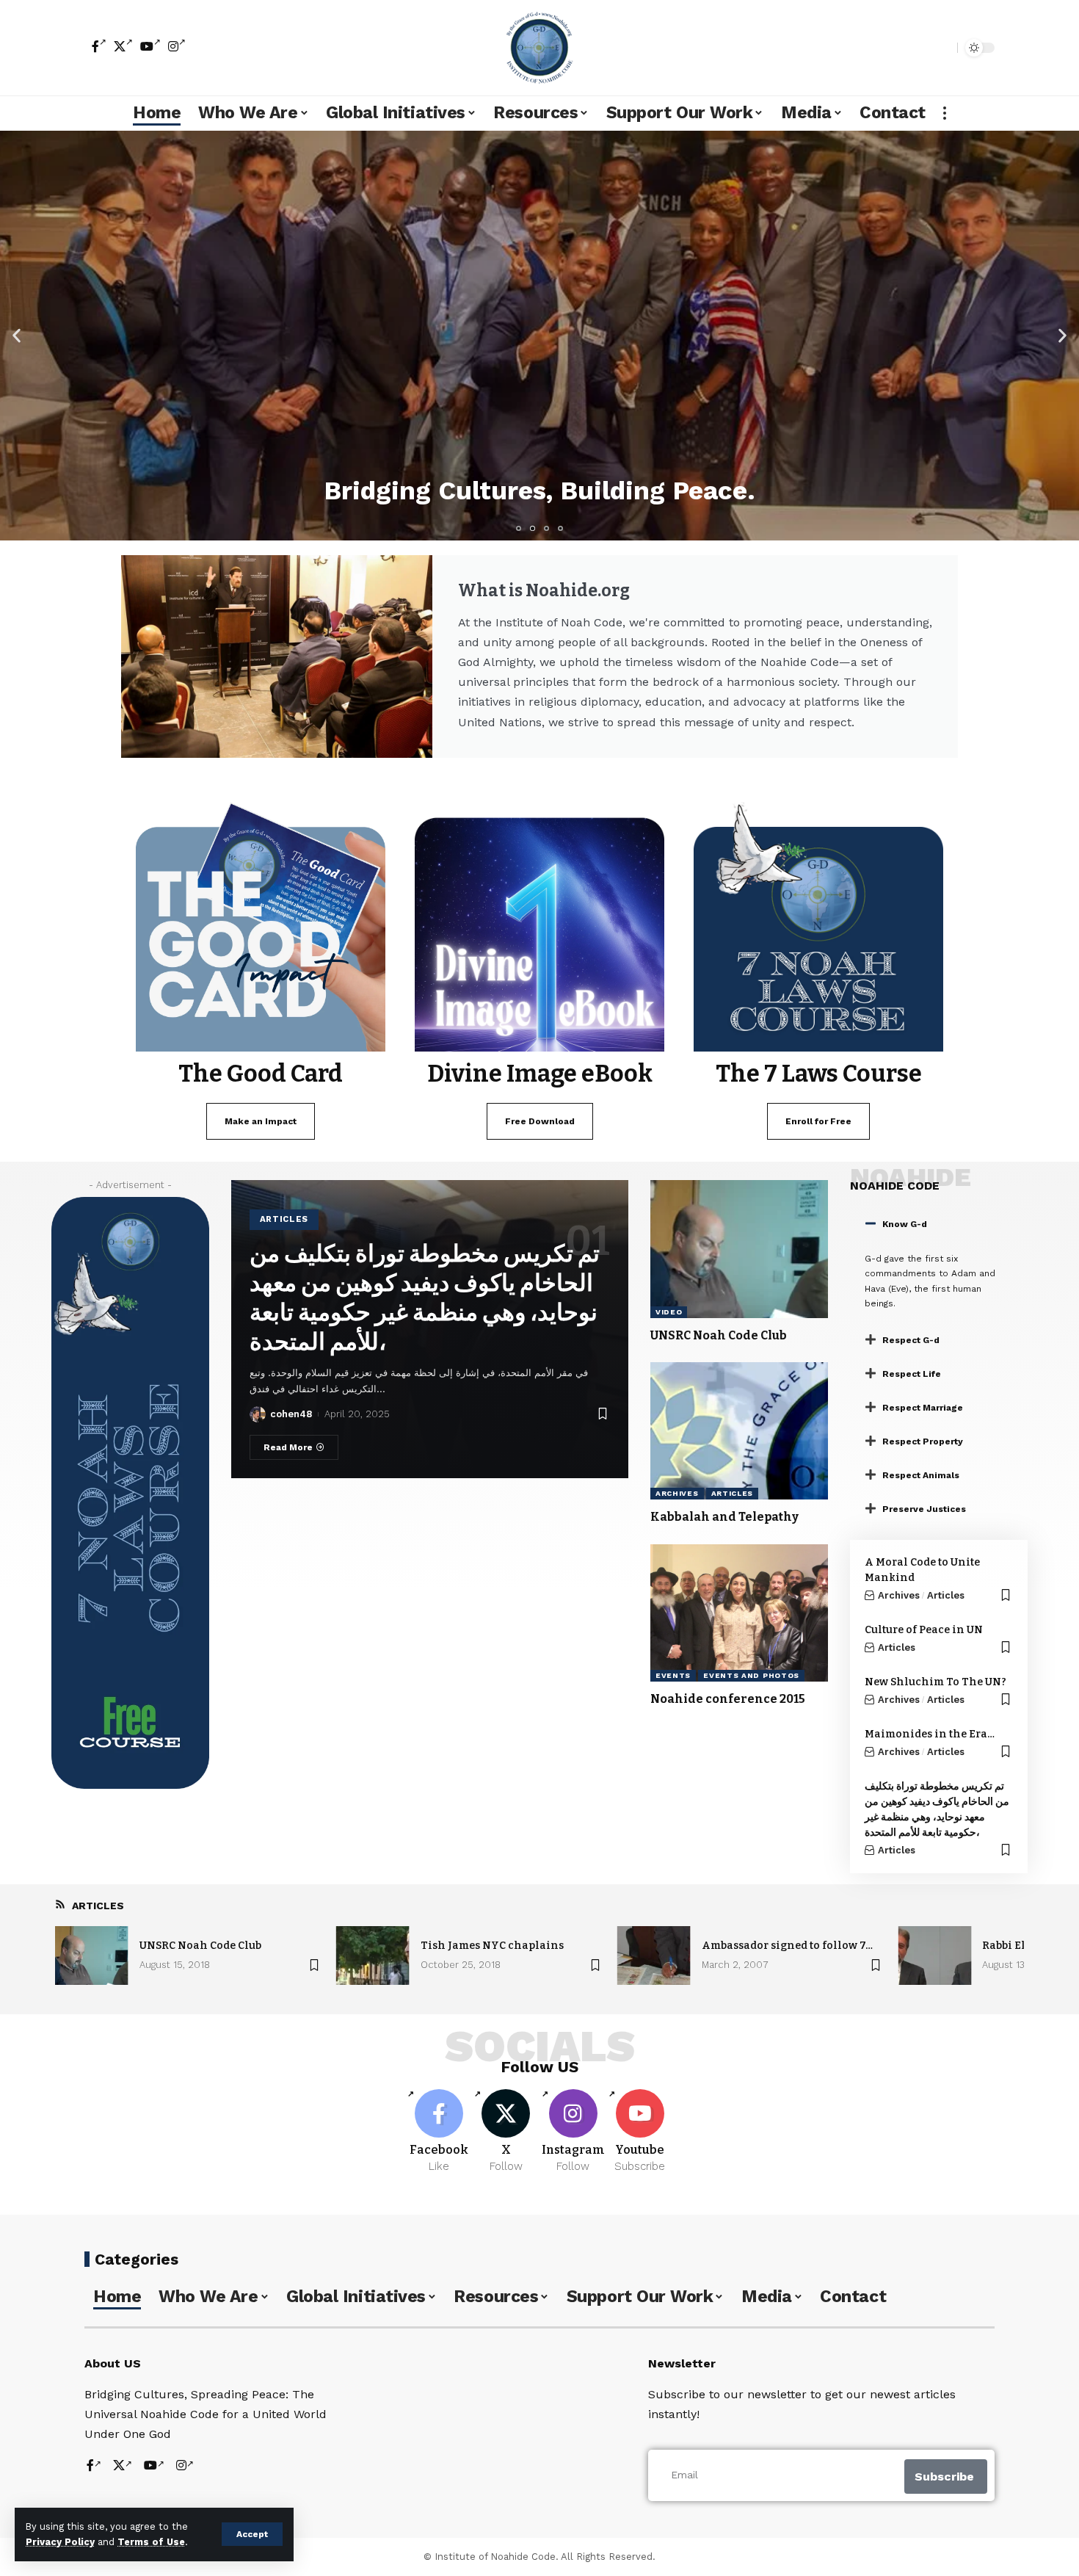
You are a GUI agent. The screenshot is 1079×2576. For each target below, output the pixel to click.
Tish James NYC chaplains (492, 1946)
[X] (123, 46)
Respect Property (923, 1441)
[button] (17, 335)
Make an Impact (261, 1121)
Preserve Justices (924, 1509)
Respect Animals (921, 1475)
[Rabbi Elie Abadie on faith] (934, 1955)
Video (669, 1312)
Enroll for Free (818, 1121)
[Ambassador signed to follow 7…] (654, 1955)
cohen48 (291, 1414)
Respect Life (912, 1374)
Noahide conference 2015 (728, 1699)
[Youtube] (640, 2132)
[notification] (920, 48)
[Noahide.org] (539, 48)
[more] (945, 113)
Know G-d (905, 1224)
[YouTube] (150, 46)
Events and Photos (751, 1675)
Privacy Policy (60, 2542)
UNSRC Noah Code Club (719, 1335)
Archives (677, 1493)
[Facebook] (99, 46)
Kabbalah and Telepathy (724, 1517)
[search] (942, 48)
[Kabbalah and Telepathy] (739, 1431)
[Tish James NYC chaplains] (373, 1955)
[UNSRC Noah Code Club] (739, 1249)
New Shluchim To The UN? (936, 1682)
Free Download (540, 1121)
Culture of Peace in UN (924, 1630)
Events (673, 1675)
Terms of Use (151, 2542)
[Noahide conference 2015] (739, 1613)
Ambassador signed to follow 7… (787, 1946)
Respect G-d (911, 1340)
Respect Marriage (923, 1408)
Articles (284, 1219)
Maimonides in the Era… (930, 1734)
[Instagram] (177, 46)
